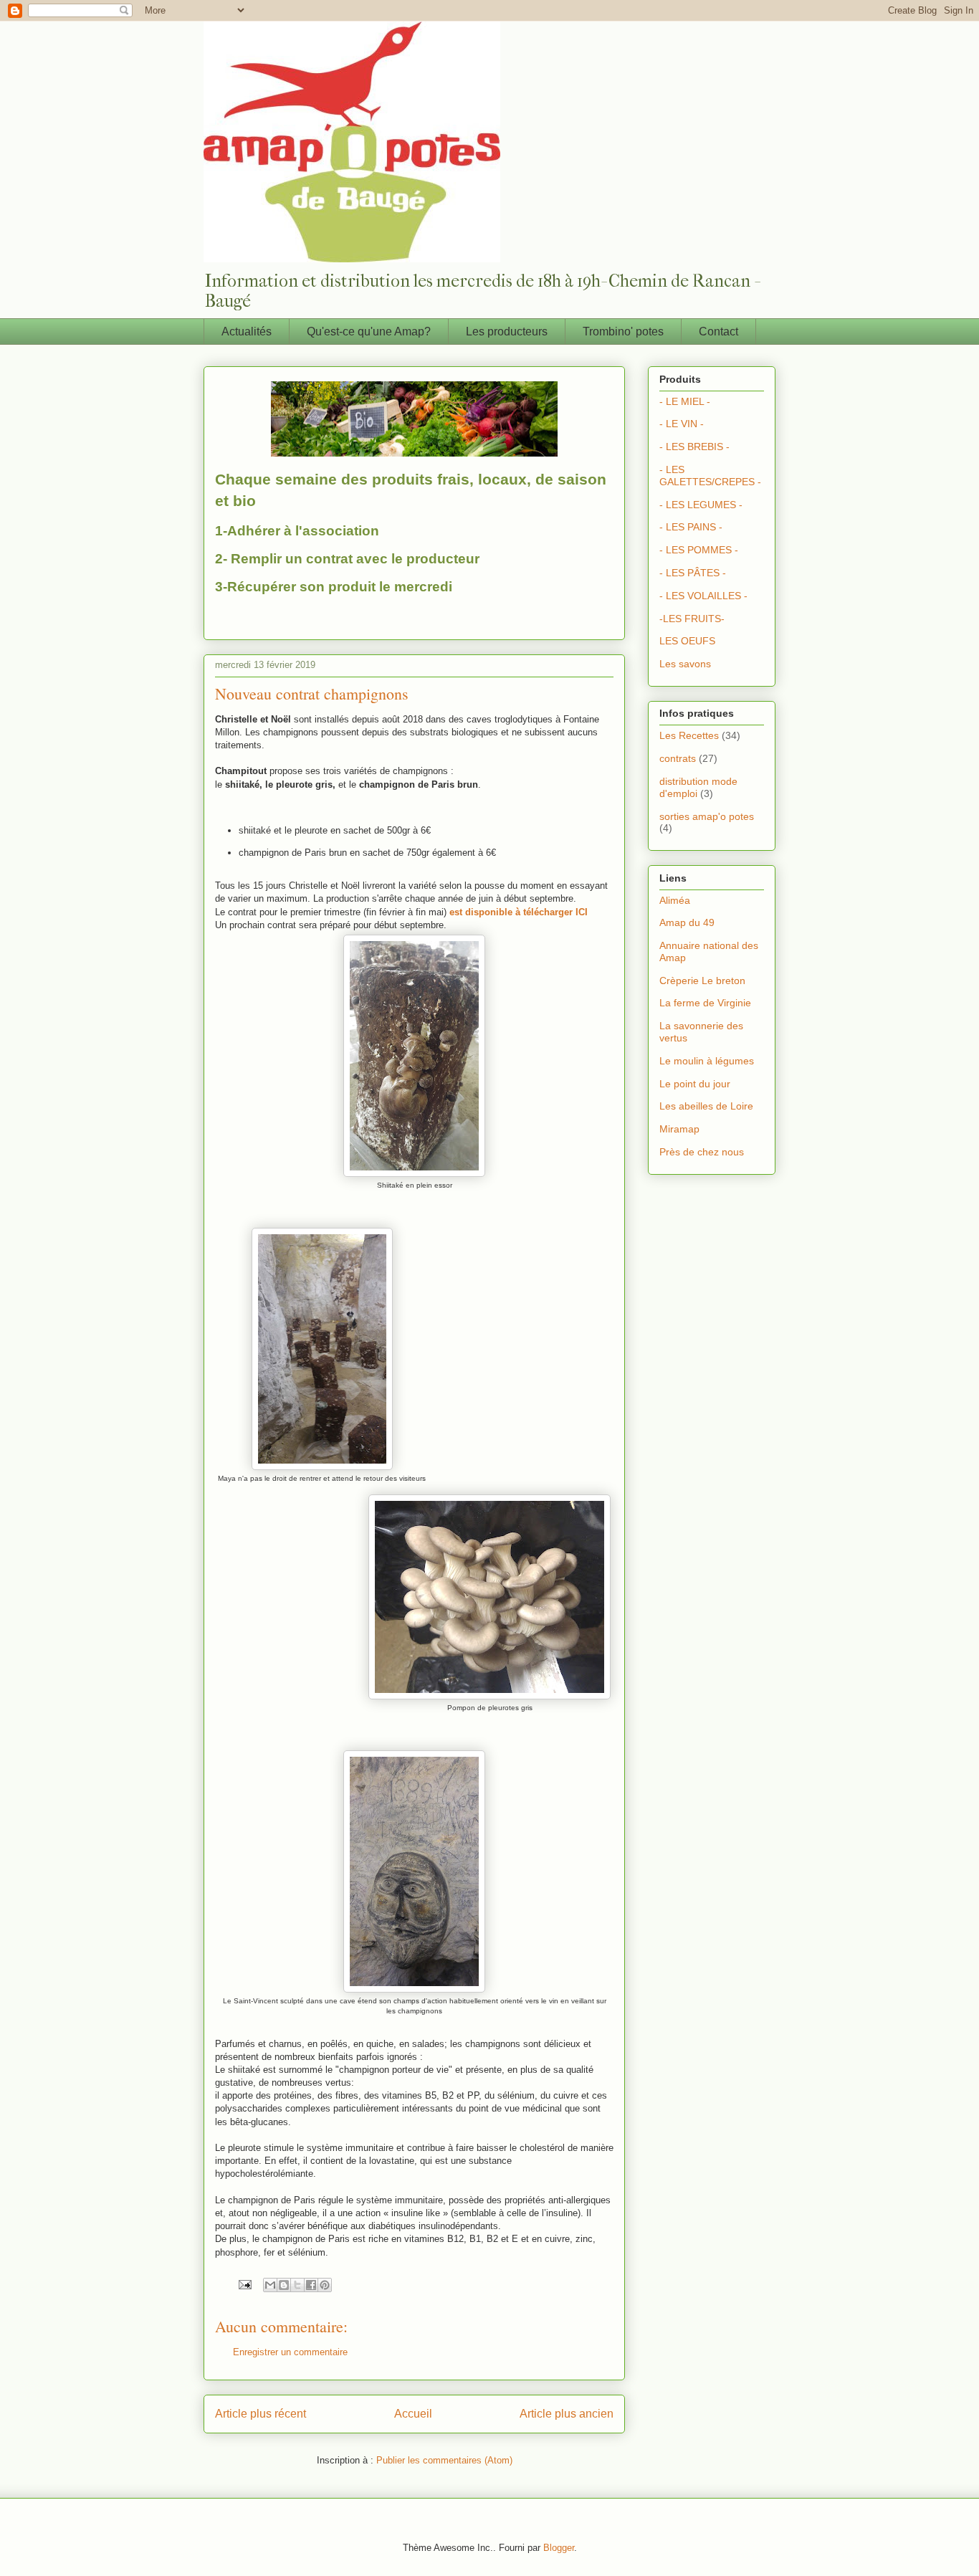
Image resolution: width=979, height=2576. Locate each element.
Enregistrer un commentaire (290, 2352)
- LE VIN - (682, 424)
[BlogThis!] (284, 2285)
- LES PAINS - (691, 527)
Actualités (247, 331)
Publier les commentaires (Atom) (444, 2460)
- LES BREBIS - (694, 447)
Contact (718, 331)
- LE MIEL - (685, 401)
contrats (678, 758)
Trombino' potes (623, 331)
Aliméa (675, 900)
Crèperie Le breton (702, 981)
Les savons (685, 664)
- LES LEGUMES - (701, 505)
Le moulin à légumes (707, 1061)
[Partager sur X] (297, 2285)
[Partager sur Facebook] (311, 2285)
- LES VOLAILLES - (703, 596)
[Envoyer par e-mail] (270, 2285)
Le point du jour (695, 1084)
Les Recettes (689, 735)
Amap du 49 (687, 922)
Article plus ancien (567, 2414)
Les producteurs (507, 331)
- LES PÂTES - (693, 573)
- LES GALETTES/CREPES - (710, 476)
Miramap (679, 1129)
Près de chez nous (702, 1152)
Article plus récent (261, 2414)
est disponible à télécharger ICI (519, 912)
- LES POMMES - (699, 550)
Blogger (559, 2548)
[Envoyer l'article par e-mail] (244, 2284)
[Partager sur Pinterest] (325, 2285)
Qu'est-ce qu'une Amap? (369, 331)
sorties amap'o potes (707, 816)
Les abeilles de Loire (706, 1106)
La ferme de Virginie (705, 1003)
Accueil (413, 2414)
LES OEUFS (687, 641)
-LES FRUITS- (692, 619)
